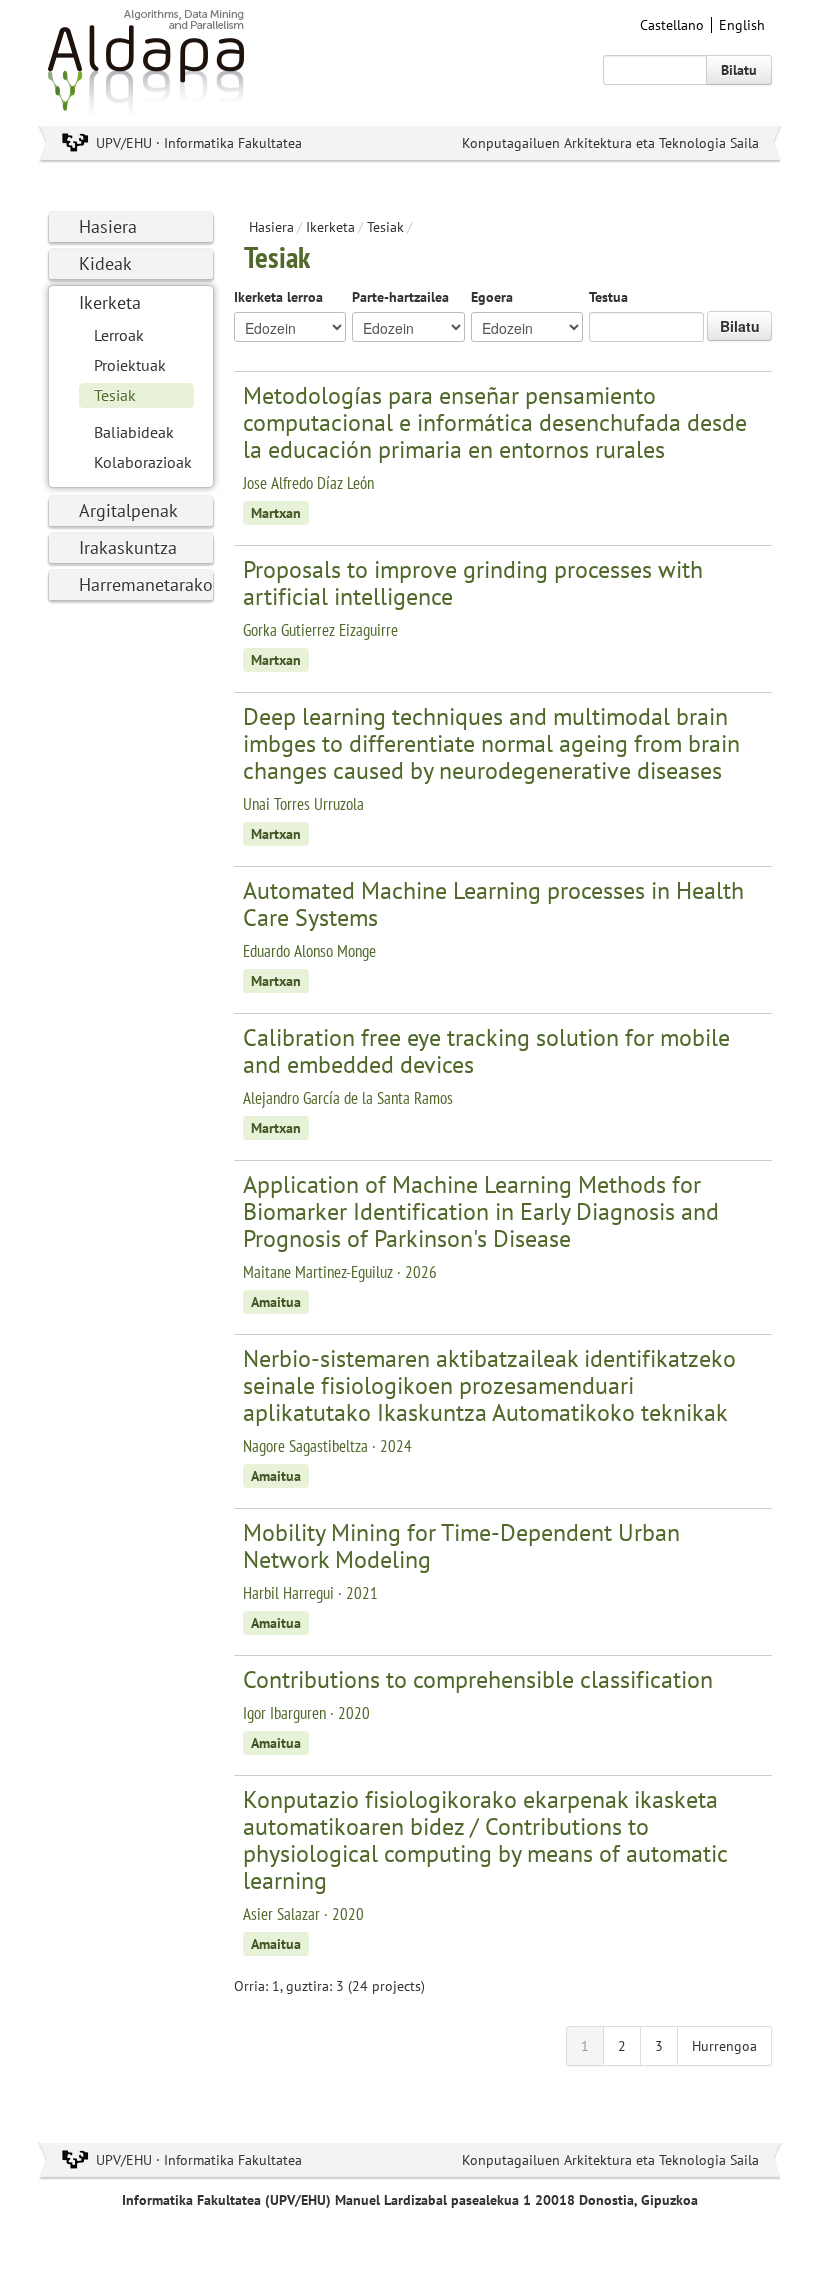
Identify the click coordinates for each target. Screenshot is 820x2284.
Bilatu (739, 70)
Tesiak (115, 395)
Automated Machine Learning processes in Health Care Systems (493, 904)
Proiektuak (130, 365)
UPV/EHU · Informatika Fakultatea (199, 143)
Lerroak (119, 335)
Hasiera (108, 226)
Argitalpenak (128, 510)
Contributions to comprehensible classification (478, 1679)
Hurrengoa (724, 2046)
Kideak (105, 263)
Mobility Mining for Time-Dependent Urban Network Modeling (461, 1546)
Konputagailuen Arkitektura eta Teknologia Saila (610, 143)
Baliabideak (134, 432)
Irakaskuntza (128, 547)
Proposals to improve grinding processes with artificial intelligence (473, 583)
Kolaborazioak (143, 462)
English (742, 25)
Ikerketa (110, 302)
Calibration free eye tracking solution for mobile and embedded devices (486, 1051)
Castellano (672, 25)
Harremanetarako (146, 584)
